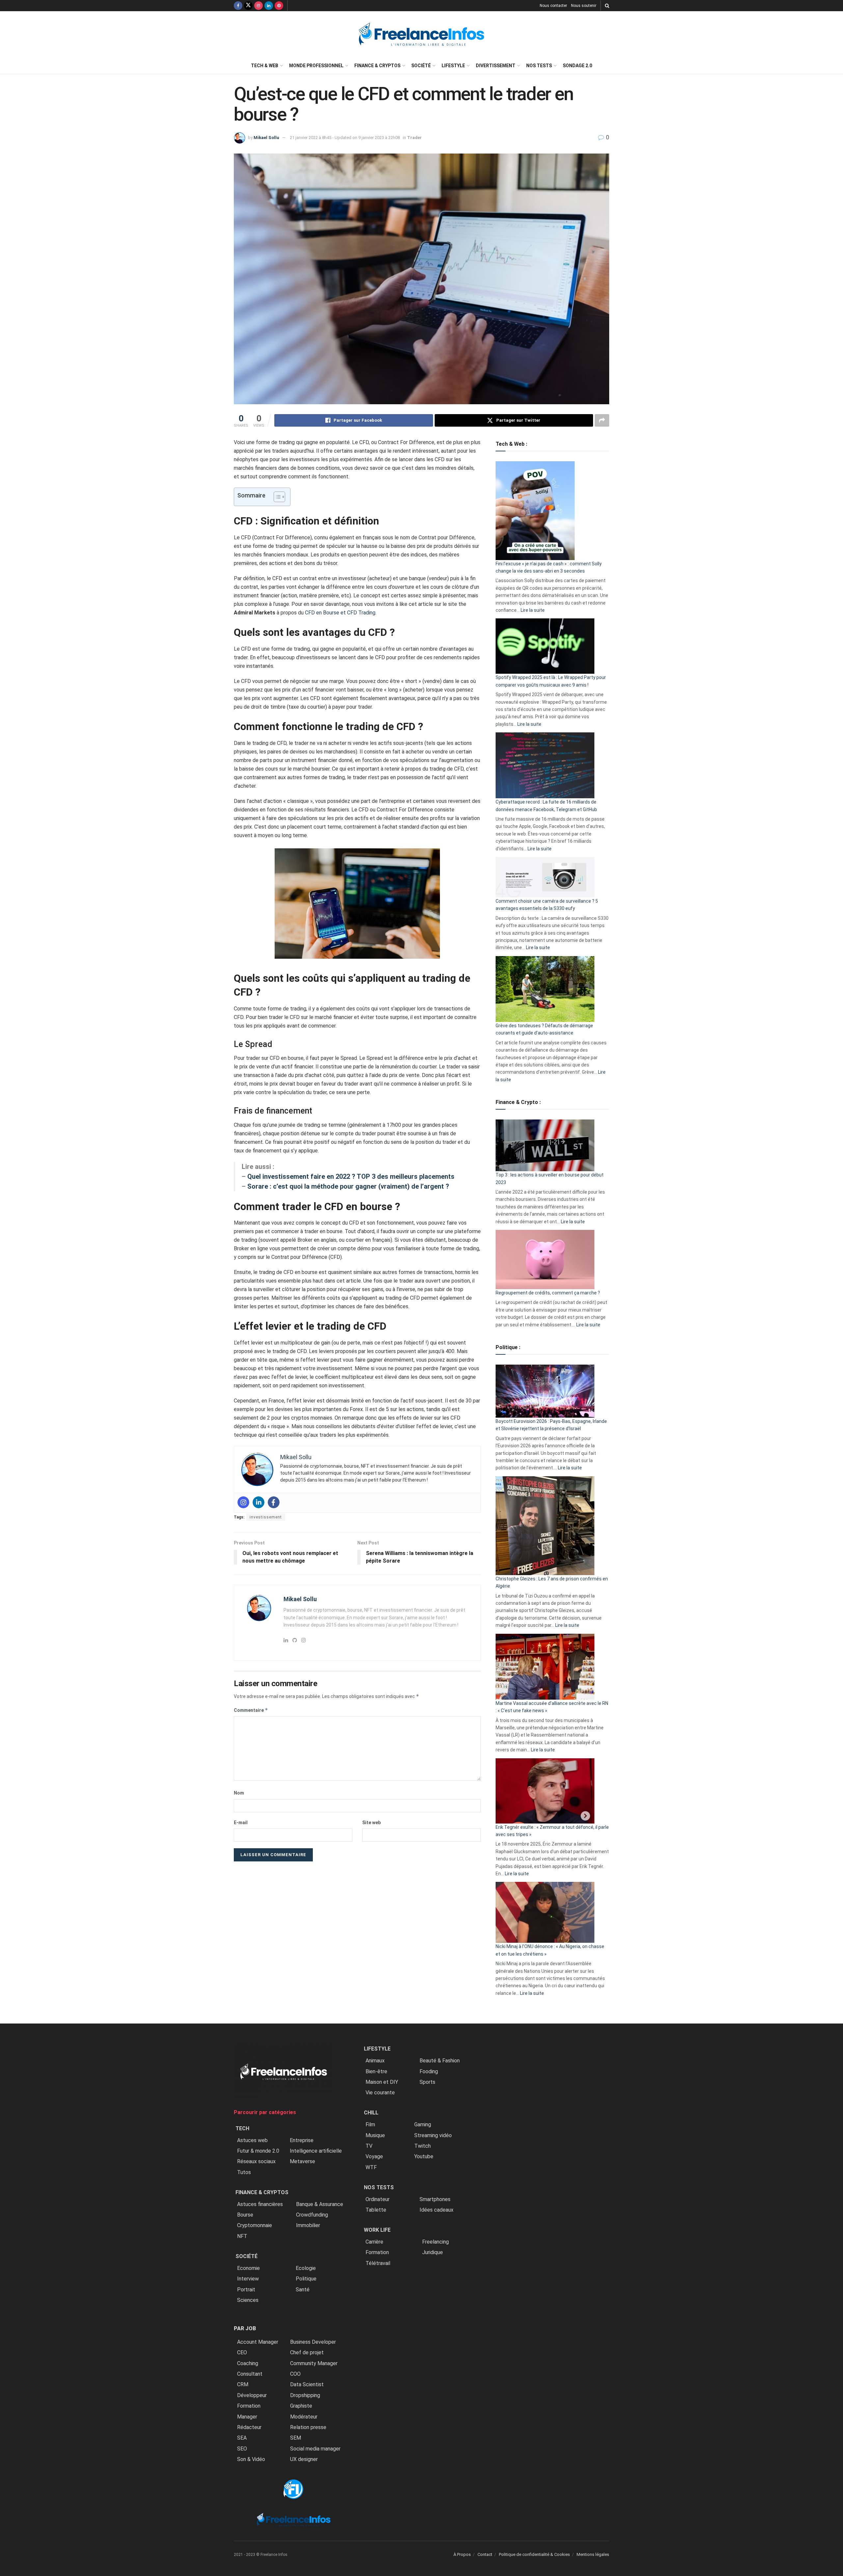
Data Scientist (307, 2384)
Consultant (250, 2374)
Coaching (248, 2363)
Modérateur (304, 2417)
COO (295, 2374)
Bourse (245, 2215)
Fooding (429, 2071)
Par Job (245, 2328)
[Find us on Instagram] (258, 6)
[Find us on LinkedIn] (269, 6)
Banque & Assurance (320, 2204)
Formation (249, 2406)
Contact (485, 2554)
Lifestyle (453, 66)
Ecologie (306, 2268)
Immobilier (308, 2225)
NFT (242, 2236)
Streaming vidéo (433, 2135)
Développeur (252, 2395)
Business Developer (313, 2342)
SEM (296, 2438)
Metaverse (302, 2161)
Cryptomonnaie (255, 2225)
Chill (371, 2113)
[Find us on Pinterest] (279, 6)
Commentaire (251, 1710)
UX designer (304, 2459)
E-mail (241, 1823)
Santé (303, 2290)
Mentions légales (593, 2554)
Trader (414, 138)
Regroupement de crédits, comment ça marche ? (548, 1293)
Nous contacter (553, 6)
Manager (247, 2417)
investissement (266, 1517)
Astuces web (252, 2140)
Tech (242, 2128)
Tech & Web (265, 66)
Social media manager (315, 2449)
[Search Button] (607, 6)
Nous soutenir (584, 6)
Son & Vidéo (251, 2459)
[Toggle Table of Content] (276, 497)
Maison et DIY (382, 2082)
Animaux (375, 2061)
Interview (248, 2279)
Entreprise (302, 2140)
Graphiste (301, 2406)
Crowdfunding (312, 2215)
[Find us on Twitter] (248, 6)
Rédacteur (249, 2427)
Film (370, 2124)
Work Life (377, 2230)
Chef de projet (307, 2352)
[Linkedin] (258, 1502)
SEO (242, 2449)
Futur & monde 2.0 (258, 2151)
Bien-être (376, 2071)
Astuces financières (260, 2204)
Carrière (374, 2242)
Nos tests (539, 66)
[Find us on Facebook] (238, 6)
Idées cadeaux (436, 2210)
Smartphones (435, 2199)
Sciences (248, 2300)
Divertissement (496, 66)
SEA (242, 2438)
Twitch (422, 2146)
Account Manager (258, 2342)
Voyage (374, 2156)
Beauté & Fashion (440, 2061)
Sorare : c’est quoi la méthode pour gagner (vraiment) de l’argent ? (348, 1186)
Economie (248, 2268)
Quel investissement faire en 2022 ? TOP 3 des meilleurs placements (351, 1176)
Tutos (244, 2172)
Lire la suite (533, 610)
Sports (427, 2082)
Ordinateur (378, 2199)
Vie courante (380, 2093)
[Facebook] (274, 1502)
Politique (306, 2279)
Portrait (246, 2290)
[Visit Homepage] (421, 34)
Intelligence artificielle (316, 2151)
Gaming (423, 2124)
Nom (239, 1793)
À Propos (462, 2554)
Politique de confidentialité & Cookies (534, 2554)
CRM (243, 2384)
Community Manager (314, 2363)
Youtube (424, 2156)
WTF (371, 2167)
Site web (371, 1823)
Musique (375, 2135)
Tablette (376, 2210)
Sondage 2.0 (577, 66)
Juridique (433, 2252)
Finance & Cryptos (377, 66)
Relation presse (308, 2427)
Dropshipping (305, 2395)
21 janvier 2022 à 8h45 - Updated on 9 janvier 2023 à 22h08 (345, 138)
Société (421, 66)
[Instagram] (243, 1502)
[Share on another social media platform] (602, 420)
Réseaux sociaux (256, 2161)
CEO (242, 2352)
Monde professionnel (316, 66)
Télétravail (378, 2263)
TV (369, 2146)
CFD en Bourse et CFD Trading (340, 613)
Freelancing (435, 2242)
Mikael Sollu (266, 138)
